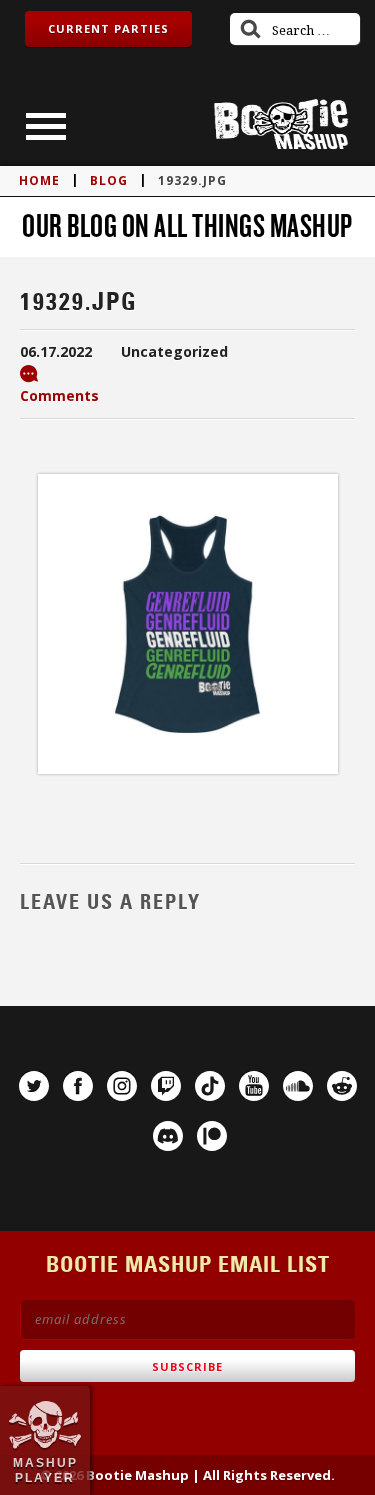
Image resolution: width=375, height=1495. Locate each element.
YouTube (254, 1086)
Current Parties (108, 28)
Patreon (212, 1136)
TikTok (210, 1086)
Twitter (34, 1086)
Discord (168, 1136)
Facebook (78, 1086)
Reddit (342, 1086)
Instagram (122, 1086)
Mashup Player (45, 1470)
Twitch (166, 1086)
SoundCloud (298, 1086)
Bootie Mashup (281, 124)
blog (109, 180)
